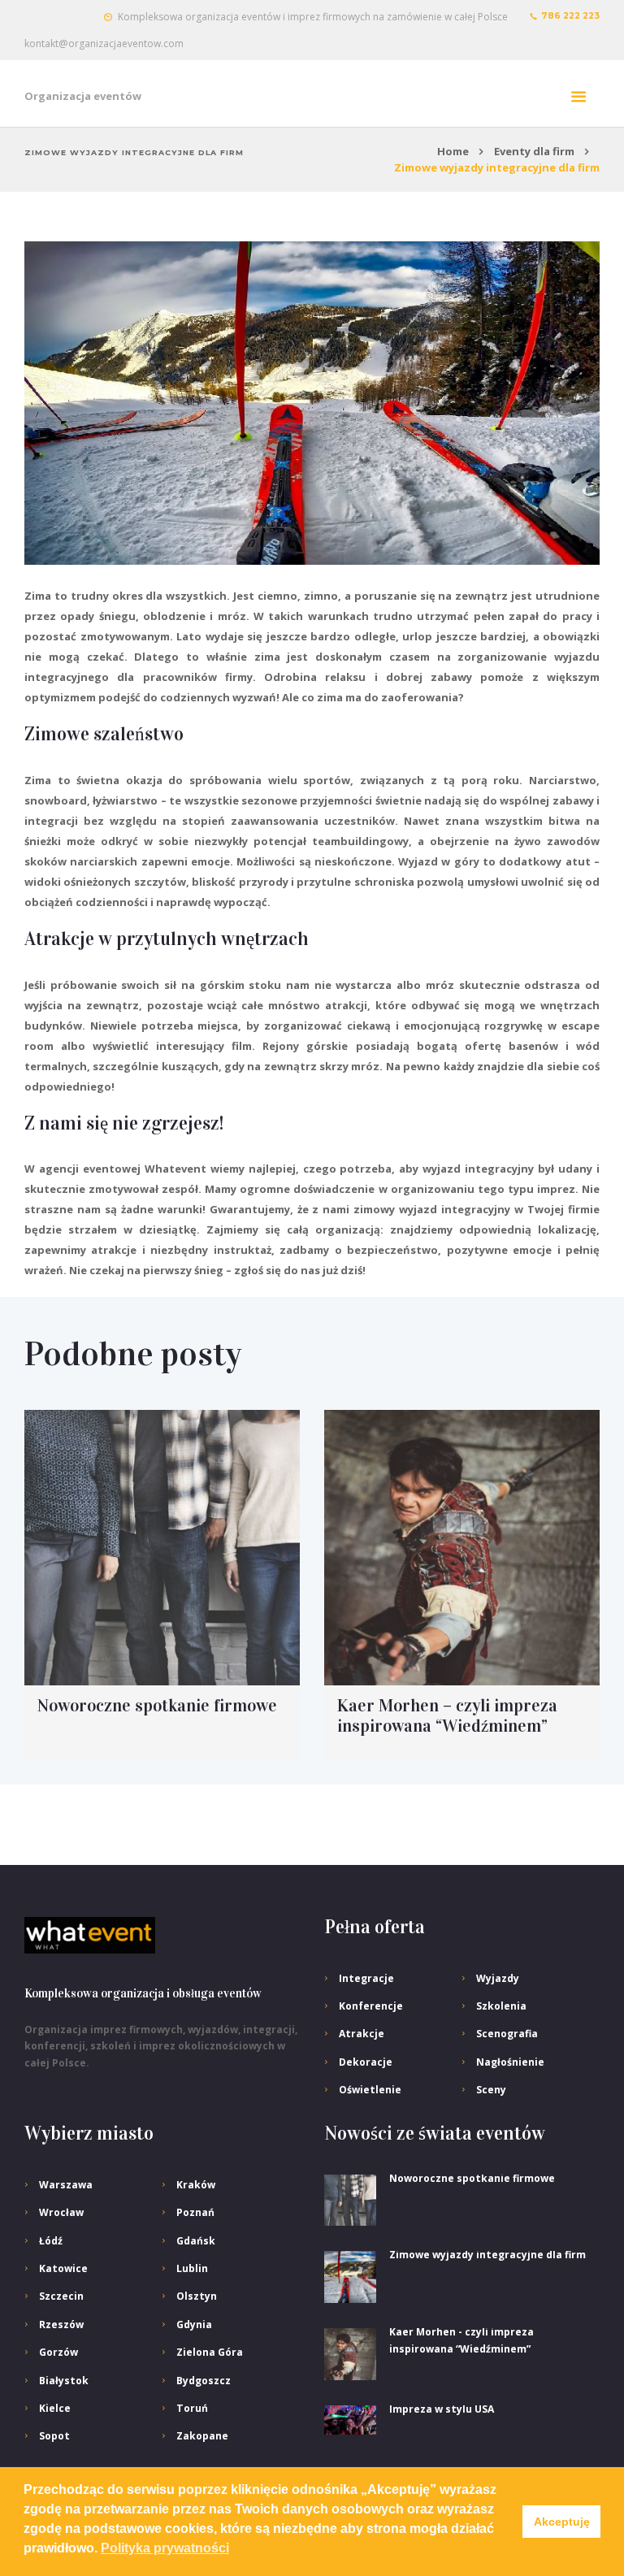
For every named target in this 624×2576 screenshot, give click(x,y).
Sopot (54, 2436)
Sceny (491, 2090)
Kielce (55, 2408)
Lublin (192, 2268)
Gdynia (194, 2324)
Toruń (192, 2408)
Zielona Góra (210, 2352)
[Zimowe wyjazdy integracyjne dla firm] (312, 403)
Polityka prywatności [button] (165, 2548)
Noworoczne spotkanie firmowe (157, 1706)
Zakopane (202, 2436)
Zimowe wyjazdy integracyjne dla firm (487, 2255)
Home (453, 151)
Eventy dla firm (534, 151)
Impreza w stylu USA (442, 2409)
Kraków (196, 2185)
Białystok (64, 2381)
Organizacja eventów (83, 96)
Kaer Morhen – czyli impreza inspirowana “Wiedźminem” (447, 1716)
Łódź (51, 2241)
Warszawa (66, 2185)
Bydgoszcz (204, 2381)
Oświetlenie (370, 2090)
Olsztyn (197, 2296)
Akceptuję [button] (562, 2522)
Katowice (63, 2268)
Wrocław (61, 2212)
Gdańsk (196, 2241)
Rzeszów (61, 2324)
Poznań (195, 2212)
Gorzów (58, 2352)
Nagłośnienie (510, 2062)
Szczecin (61, 2296)
